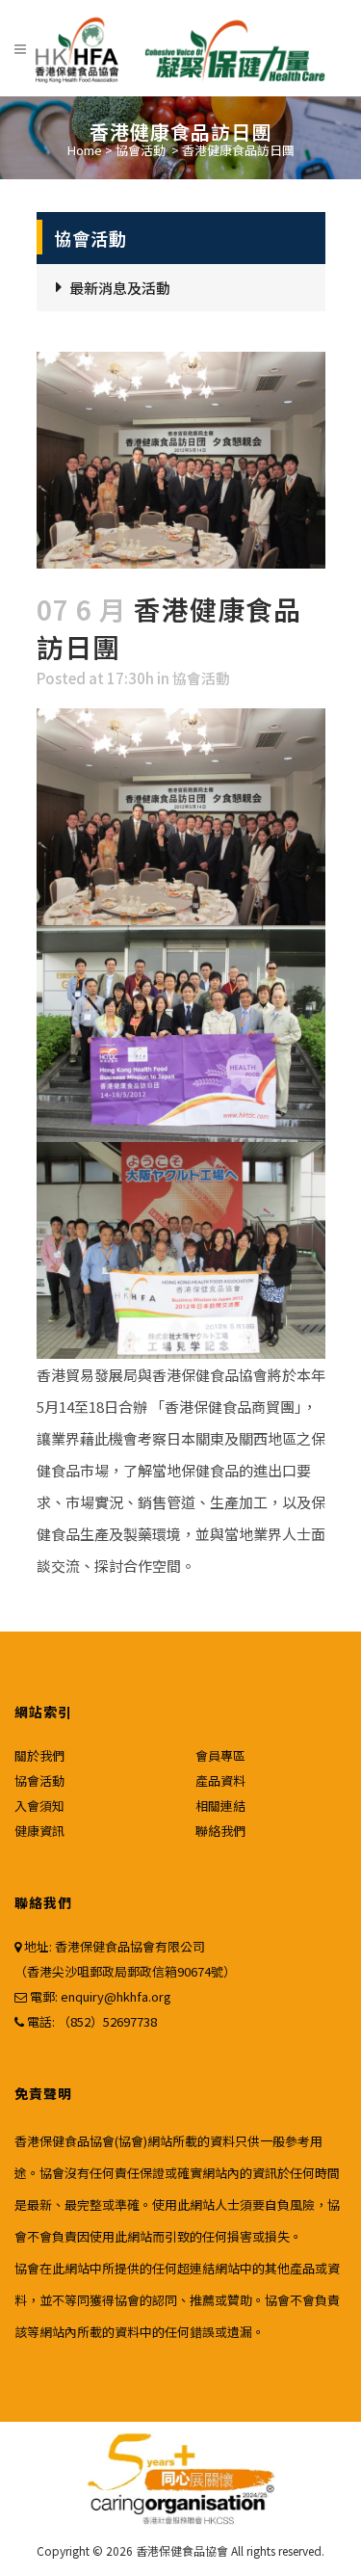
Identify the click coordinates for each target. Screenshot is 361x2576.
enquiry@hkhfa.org (116, 1996)
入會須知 (39, 1806)
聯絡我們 (220, 1831)
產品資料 (220, 1780)
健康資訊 (39, 1831)
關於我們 (39, 1755)
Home (85, 150)
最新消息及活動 (120, 288)
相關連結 (220, 1806)
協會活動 (141, 150)
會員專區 (220, 1755)
